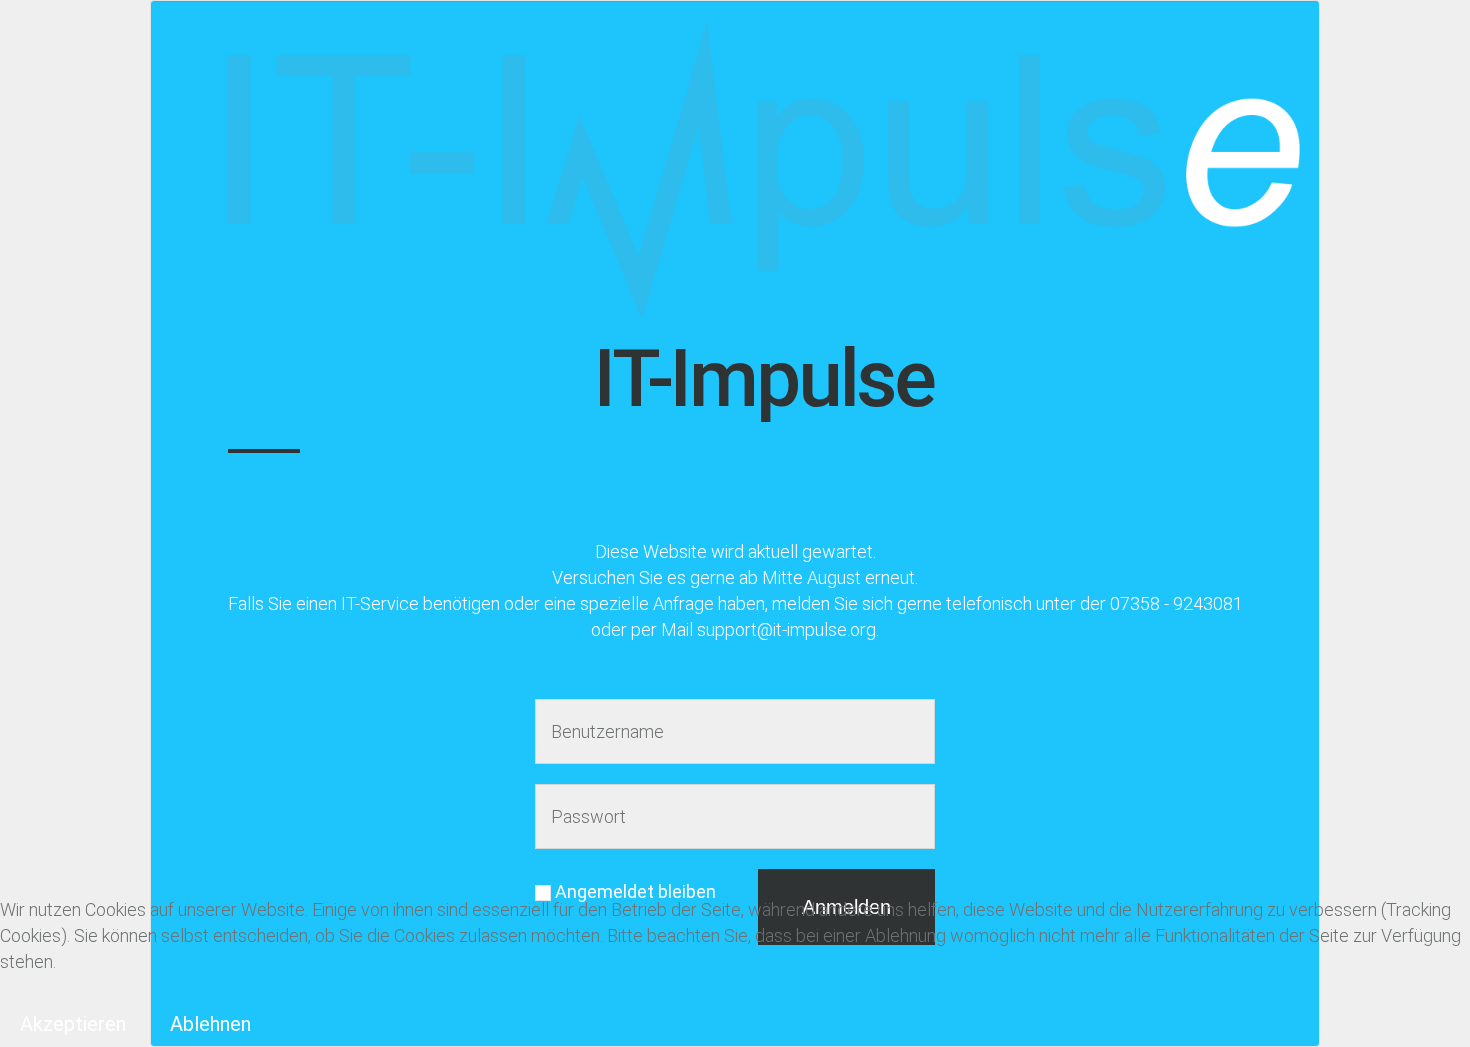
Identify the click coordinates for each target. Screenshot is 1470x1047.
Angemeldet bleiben (633, 891)
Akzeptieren (73, 1024)
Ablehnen (210, 1024)
